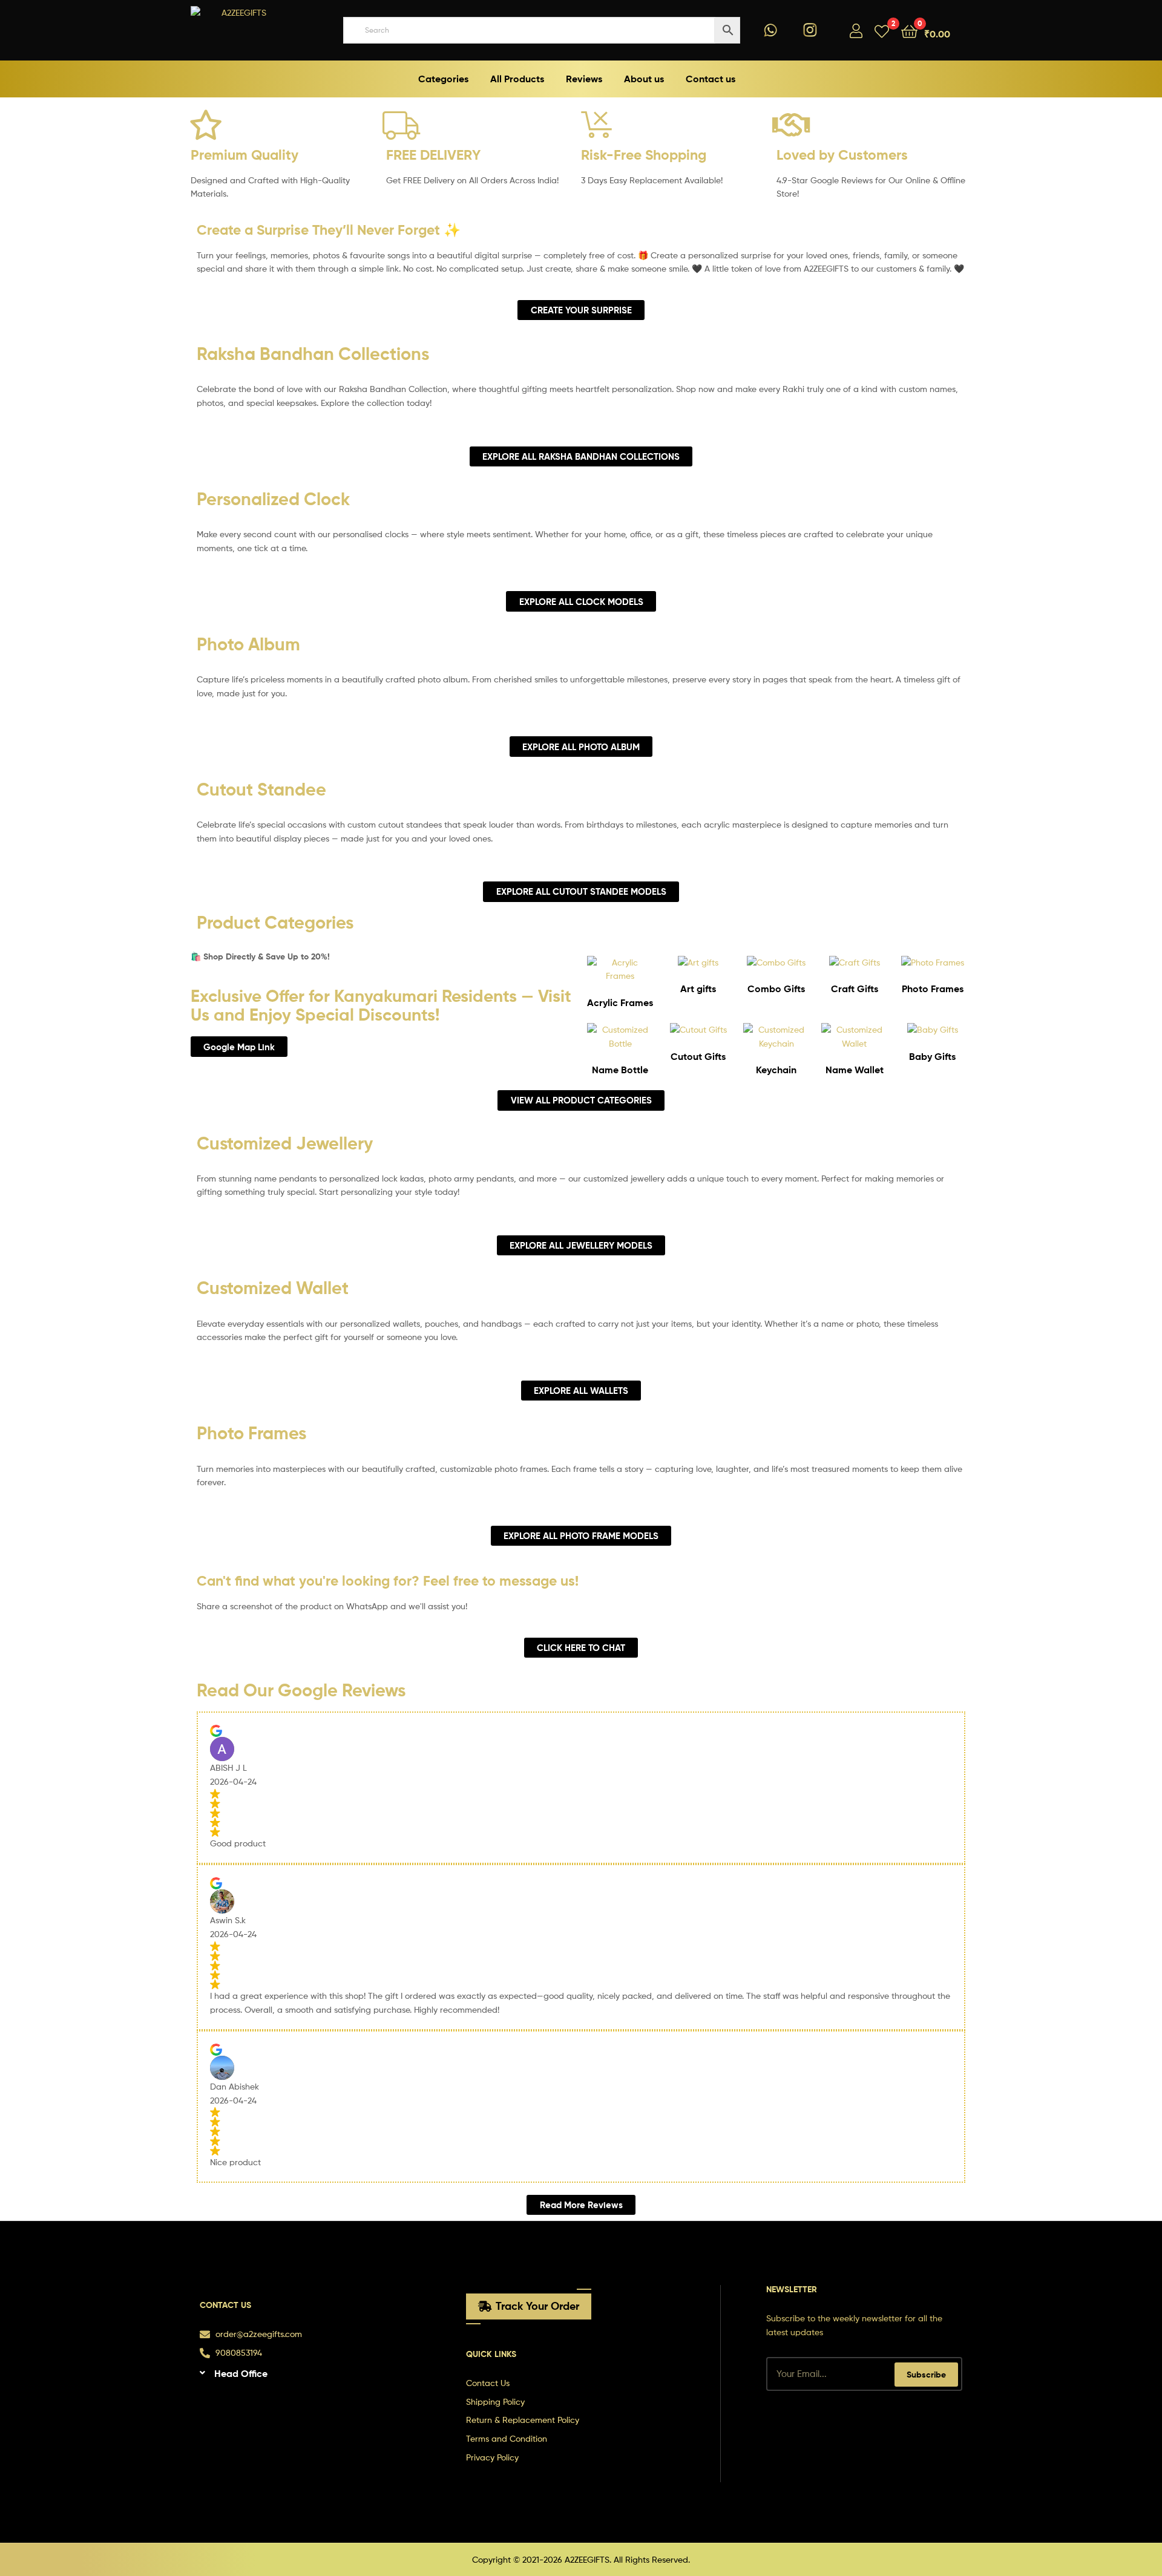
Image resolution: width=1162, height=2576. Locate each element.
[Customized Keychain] (776, 1043)
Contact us (711, 79)
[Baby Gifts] (933, 1029)
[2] (882, 31)
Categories (443, 79)
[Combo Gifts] (776, 962)
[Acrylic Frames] (620, 976)
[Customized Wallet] (854, 1043)
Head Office (241, 2373)
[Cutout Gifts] (698, 1029)
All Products (517, 79)
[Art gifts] (698, 962)
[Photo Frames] (933, 962)
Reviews (584, 79)
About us (644, 79)
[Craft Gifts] (855, 962)
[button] (310, 2376)
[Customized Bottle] (620, 1043)
